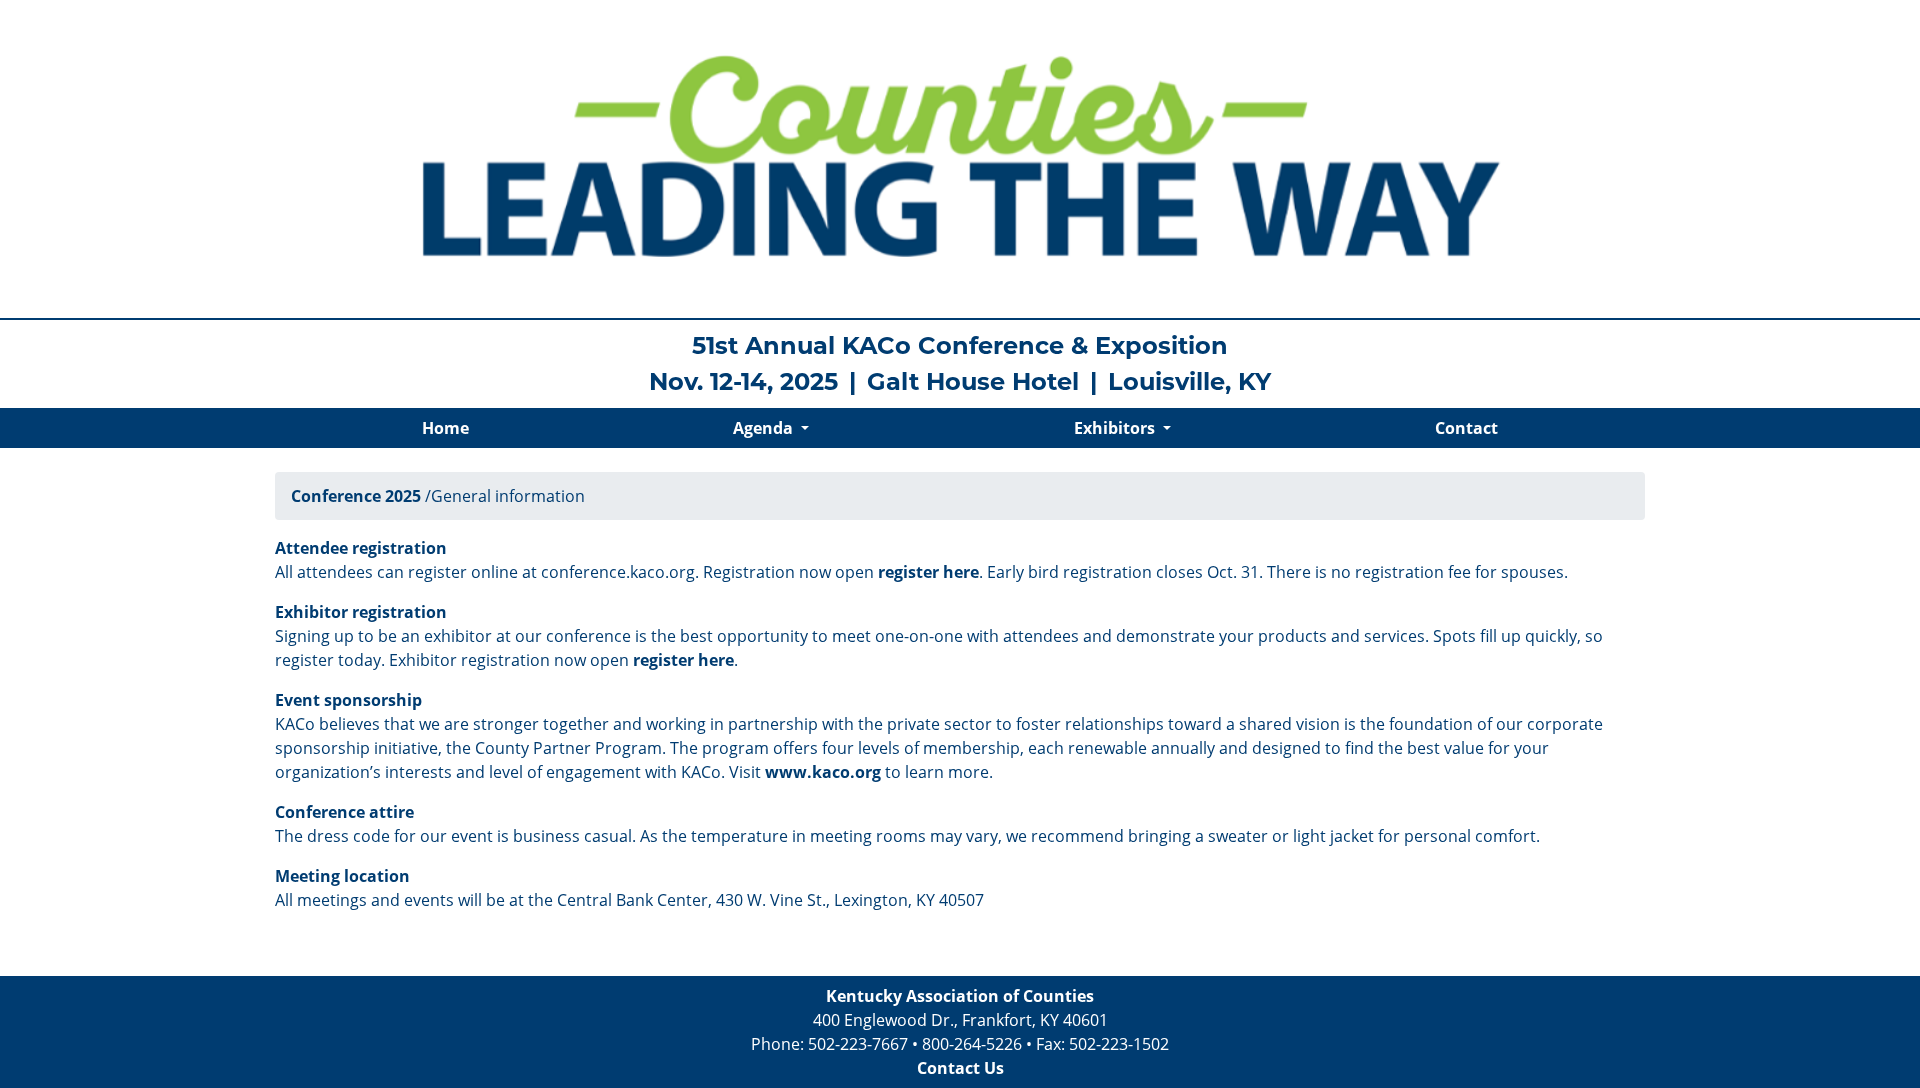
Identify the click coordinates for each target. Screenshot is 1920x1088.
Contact (1466, 428)
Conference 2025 (356, 496)
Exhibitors (1116, 428)
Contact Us (960, 1068)
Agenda (765, 428)
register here (928, 572)
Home (445, 428)
